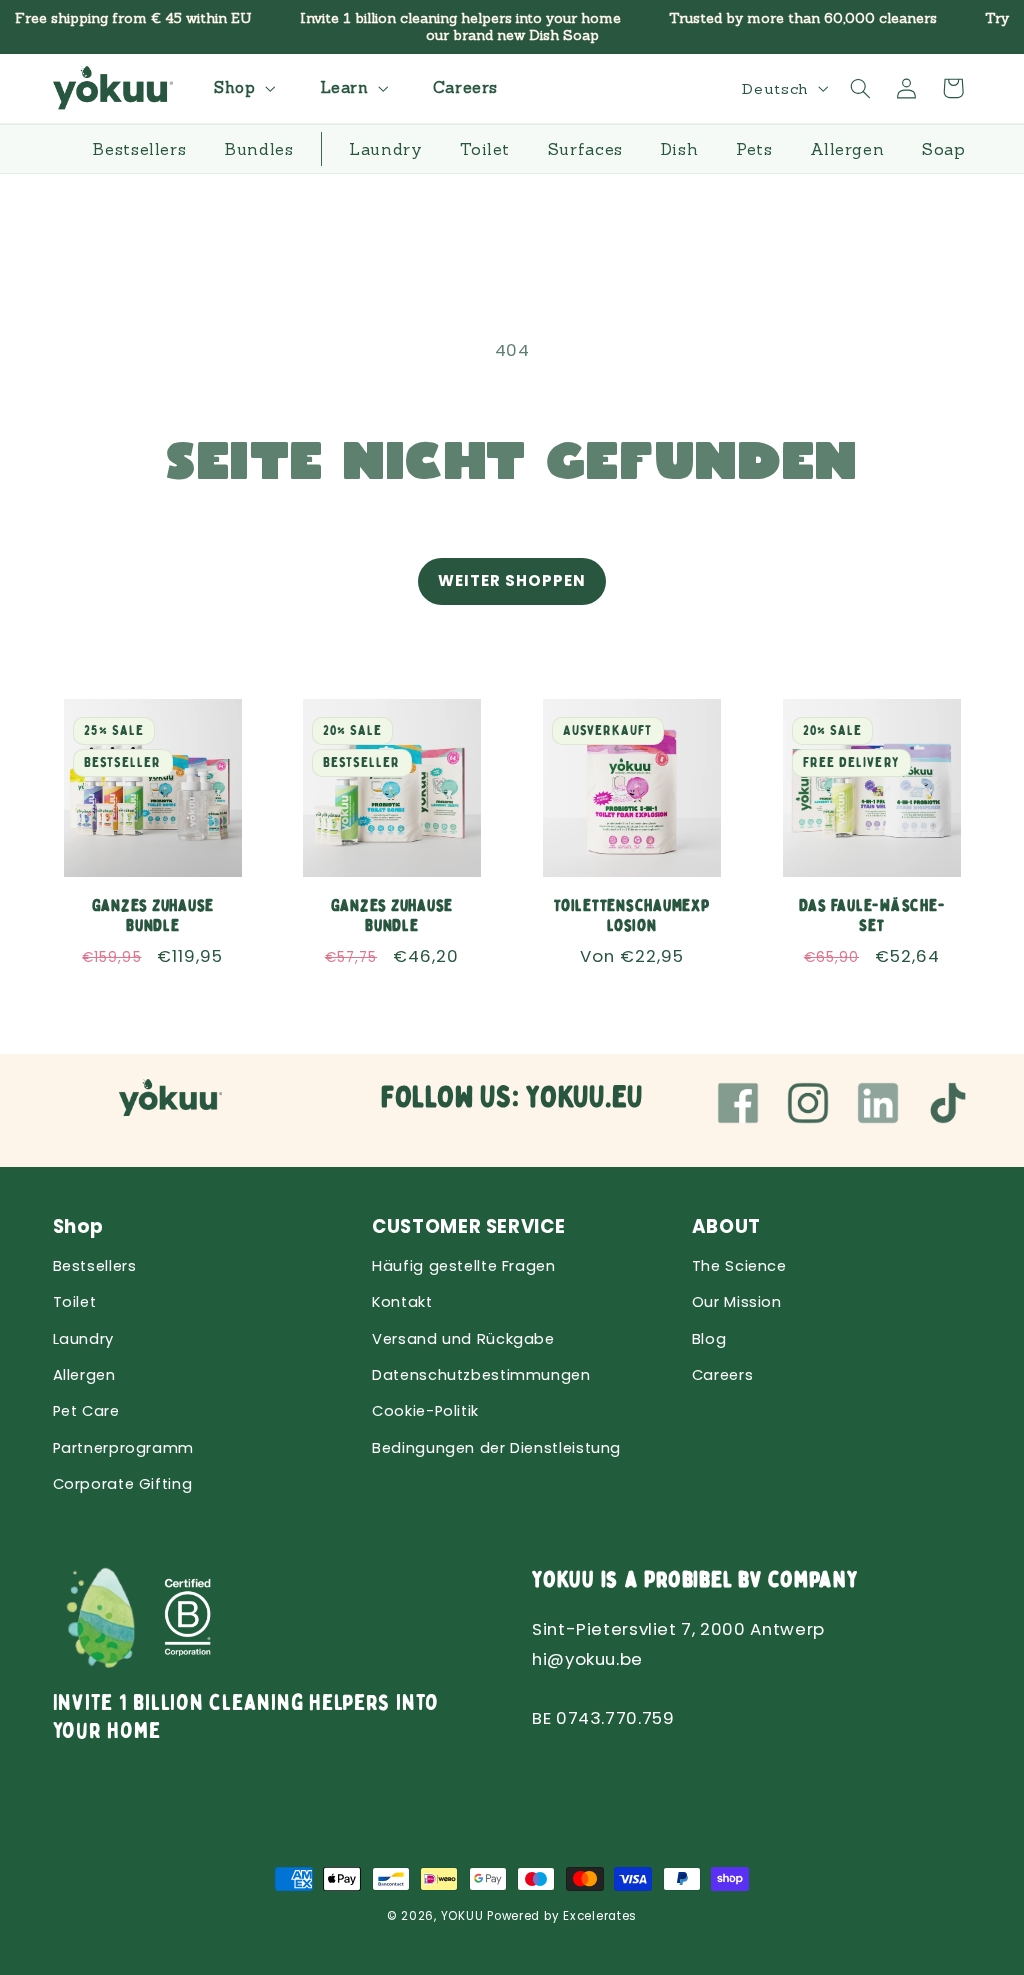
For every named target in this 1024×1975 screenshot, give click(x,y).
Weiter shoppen (512, 580)
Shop (79, 1226)
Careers (722, 1375)
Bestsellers (95, 1266)
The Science (739, 1266)
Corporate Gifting (123, 1484)
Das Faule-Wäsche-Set (871, 916)
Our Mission (737, 1302)
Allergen (84, 1375)
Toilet (75, 1302)
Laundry (83, 1339)
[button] (242, 88)
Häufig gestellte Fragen (464, 1266)
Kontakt (402, 1302)
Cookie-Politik (425, 1411)
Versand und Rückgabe (463, 1339)
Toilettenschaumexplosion (632, 916)
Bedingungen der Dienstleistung (496, 1448)
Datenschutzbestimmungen (481, 1375)
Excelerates (600, 1916)
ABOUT (726, 1226)
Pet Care (86, 1411)
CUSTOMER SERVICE (468, 1226)
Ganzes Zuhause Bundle (152, 916)
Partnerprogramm (123, 1448)
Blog (709, 1339)
